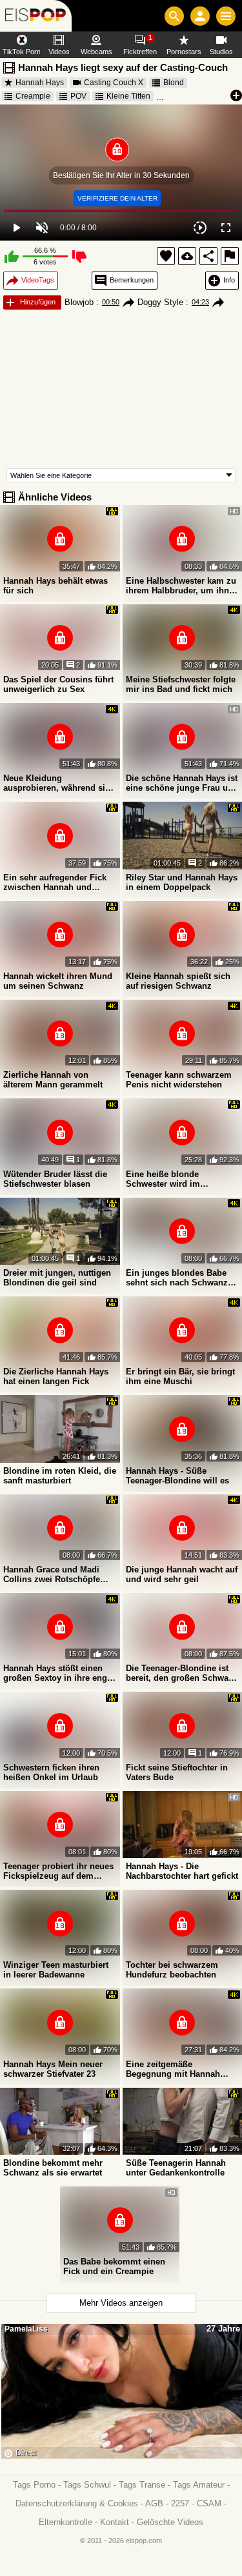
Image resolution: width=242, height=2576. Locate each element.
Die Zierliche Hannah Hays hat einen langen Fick (56, 1376)
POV (78, 96)
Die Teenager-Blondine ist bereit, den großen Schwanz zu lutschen (182, 1673)
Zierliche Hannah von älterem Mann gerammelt (53, 1080)
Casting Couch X (114, 83)
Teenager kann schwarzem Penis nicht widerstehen (179, 1080)
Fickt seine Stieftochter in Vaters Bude (177, 1772)
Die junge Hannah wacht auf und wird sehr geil (182, 1574)
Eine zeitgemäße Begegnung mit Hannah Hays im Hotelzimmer (173, 2069)
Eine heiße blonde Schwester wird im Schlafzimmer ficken (167, 1179)
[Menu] (226, 16)
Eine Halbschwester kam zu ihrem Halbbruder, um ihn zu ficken (181, 586)
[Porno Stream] (36, 16)
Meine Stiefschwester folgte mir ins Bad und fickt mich (181, 684)
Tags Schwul (87, 2485)
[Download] (187, 256)
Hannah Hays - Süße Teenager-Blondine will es (177, 1476)
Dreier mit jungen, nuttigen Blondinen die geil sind (57, 1278)
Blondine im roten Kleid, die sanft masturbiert (60, 1476)
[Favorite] (166, 256)
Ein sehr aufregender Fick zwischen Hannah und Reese (55, 882)
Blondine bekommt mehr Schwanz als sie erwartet (53, 2168)
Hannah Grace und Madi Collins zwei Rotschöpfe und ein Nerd (52, 1574)
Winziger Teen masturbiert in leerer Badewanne (56, 1970)
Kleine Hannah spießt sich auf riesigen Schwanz (178, 981)
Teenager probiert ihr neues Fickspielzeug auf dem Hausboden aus (58, 1871)
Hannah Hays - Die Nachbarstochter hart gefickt (182, 1871)
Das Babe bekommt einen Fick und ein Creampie (114, 2266)
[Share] (208, 256)
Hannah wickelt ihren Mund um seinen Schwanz (58, 981)
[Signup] (200, 16)
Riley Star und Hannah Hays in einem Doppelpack (182, 882)
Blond (174, 83)
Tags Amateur (199, 2485)
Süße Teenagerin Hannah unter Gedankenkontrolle (176, 2168)
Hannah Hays (40, 83)
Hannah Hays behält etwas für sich (55, 586)
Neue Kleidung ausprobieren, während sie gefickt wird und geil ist (56, 783)
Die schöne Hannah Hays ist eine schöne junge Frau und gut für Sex (182, 783)
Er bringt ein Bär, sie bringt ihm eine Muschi (180, 1376)
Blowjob (79, 302)
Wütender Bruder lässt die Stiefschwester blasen (55, 1179)
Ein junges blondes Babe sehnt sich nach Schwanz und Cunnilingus (177, 1278)
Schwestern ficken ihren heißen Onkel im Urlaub (51, 1772)
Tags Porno (34, 2485)
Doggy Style (160, 302)
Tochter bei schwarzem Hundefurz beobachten (172, 1970)
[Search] (174, 16)
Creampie (33, 96)
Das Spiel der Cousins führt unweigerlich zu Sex (58, 684)
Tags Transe (142, 2485)
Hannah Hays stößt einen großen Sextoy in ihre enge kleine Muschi (57, 1673)
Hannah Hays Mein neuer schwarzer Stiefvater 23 (53, 2069)
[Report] (230, 256)
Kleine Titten (128, 96)
